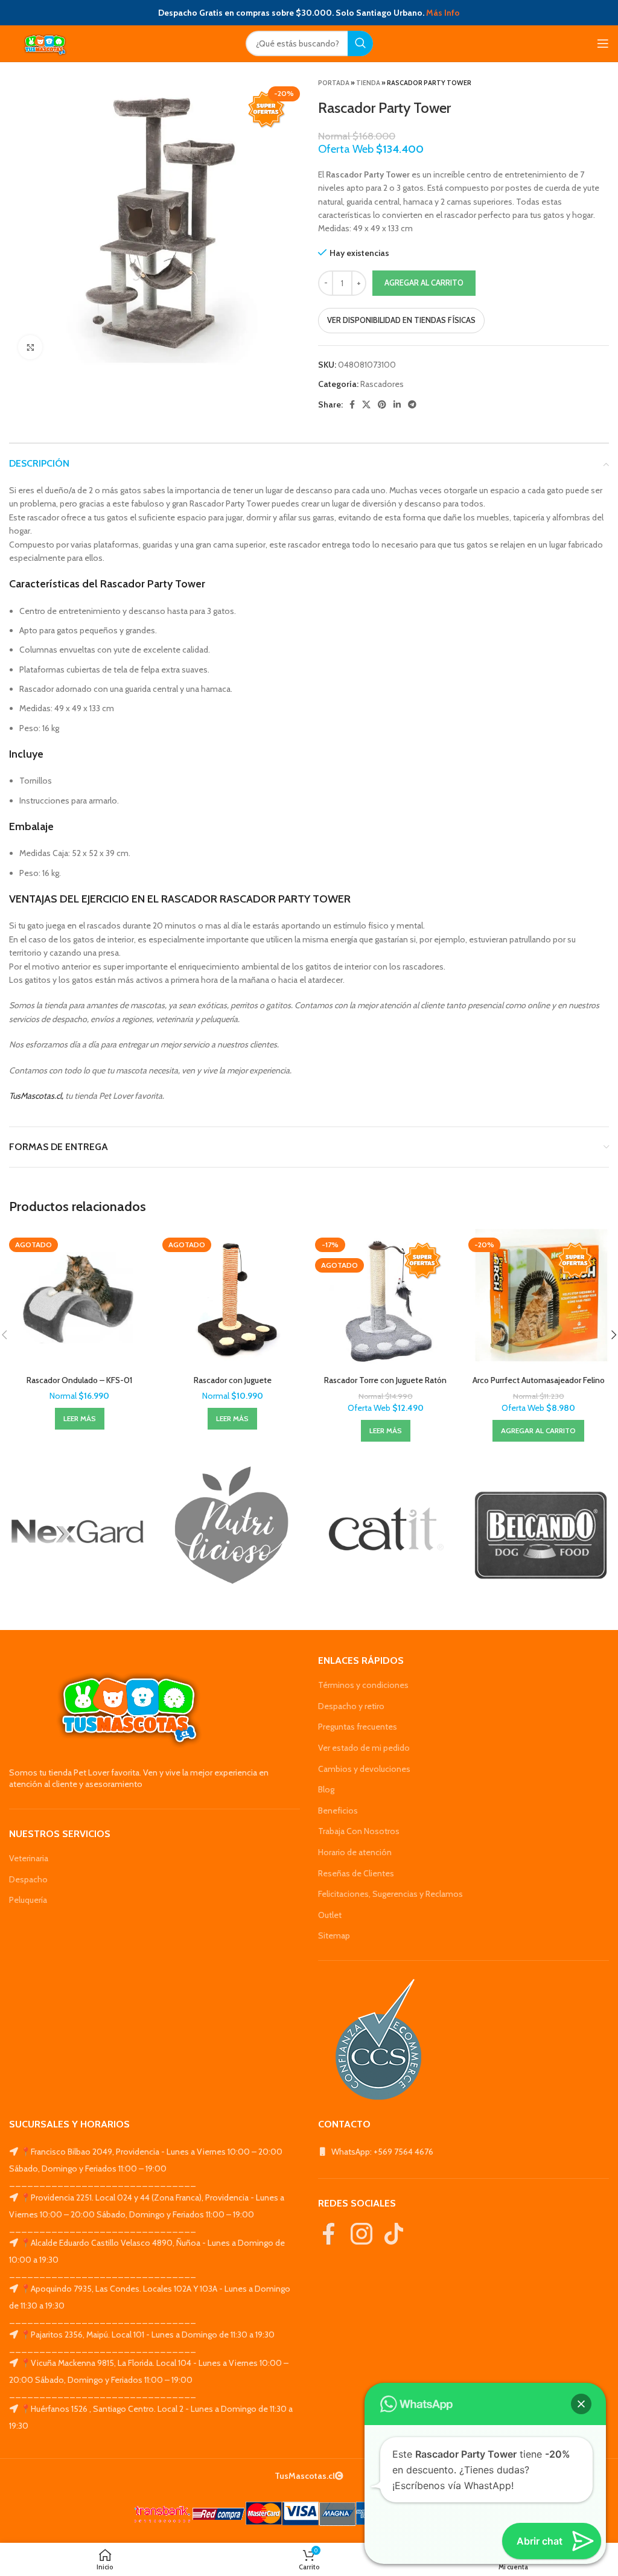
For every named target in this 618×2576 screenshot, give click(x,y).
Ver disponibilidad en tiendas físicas (401, 320)
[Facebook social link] (352, 404)
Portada (334, 83)
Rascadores (382, 384)
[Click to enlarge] (30, 347)
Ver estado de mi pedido (364, 1748)
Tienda (368, 83)
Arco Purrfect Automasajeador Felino (539, 1380)
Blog (326, 1789)
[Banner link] (77, 1532)
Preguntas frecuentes (358, 1727)
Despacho (28, 1879)
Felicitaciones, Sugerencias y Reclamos (390, 1894)
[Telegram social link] (412, 404)
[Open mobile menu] (603, 43)
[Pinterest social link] (382, 404)
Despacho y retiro (351, 1706)
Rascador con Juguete (233, 1380)
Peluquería (28, 1900)
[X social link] (366, 404)
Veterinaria (29, 1858)
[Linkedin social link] (397, 404)
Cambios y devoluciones (364, 1769)
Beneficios (338, 1811)
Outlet (330, 1915)
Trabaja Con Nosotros (359, 1831)
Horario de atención (355, 1852)
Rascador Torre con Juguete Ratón (385, 1380)
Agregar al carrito (424, 283)
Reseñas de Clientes (356, 1873)
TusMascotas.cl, (36, 1096)
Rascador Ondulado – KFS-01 (79, 1380)
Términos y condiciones (363, 1685)
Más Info (443, 13)
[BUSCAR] (360, 43)
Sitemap (334, 1935)
